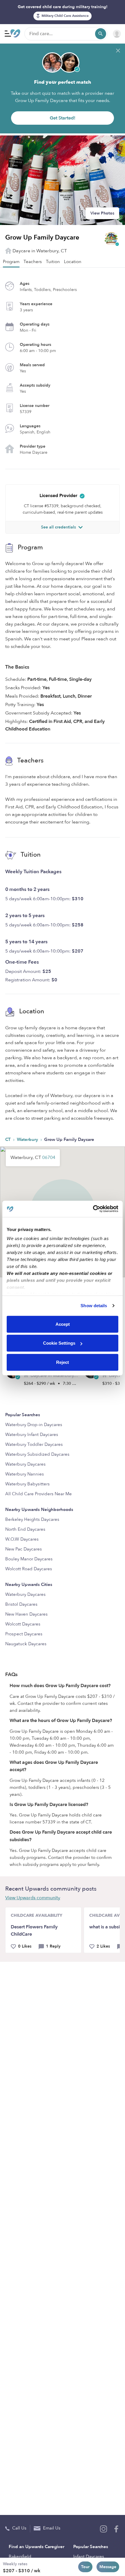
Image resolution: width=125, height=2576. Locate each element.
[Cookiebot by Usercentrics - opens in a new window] (93, 1209)
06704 (49, 1157)
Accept (63, 1324)
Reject (63, 1362)
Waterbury (28, 1139)
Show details (94, 1306)
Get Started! (63, 118)
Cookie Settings (59, 1343)
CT (9, 1139)
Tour (85, 2567)
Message (108, 2567)
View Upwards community (33, 1898)
